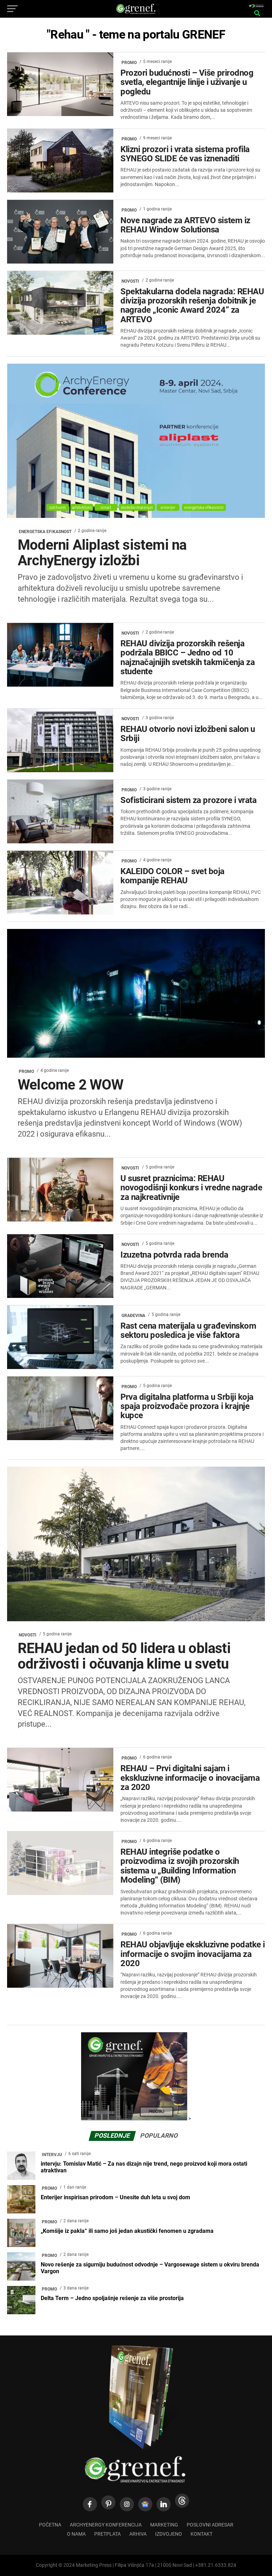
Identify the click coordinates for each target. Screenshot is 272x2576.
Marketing (164, 2525)
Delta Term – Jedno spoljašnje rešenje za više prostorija (112, 2298)
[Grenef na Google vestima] (145, 2504)
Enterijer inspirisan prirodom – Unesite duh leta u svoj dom (115, 2197)
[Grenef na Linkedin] (164, 2504)
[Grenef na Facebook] (90, 2504)
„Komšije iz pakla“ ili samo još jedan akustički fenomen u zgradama (127, 2231)
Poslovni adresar (210, 2525)
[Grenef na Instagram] (127, 2504)
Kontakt (202, 2534)
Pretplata (107, 2534)
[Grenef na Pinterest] (108, 2502)
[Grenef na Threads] (182, 2501)
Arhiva (138, 2534)
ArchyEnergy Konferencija (106, 2525)
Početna (50, 2525)
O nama (76, 2534)
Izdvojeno (169, 2534)
